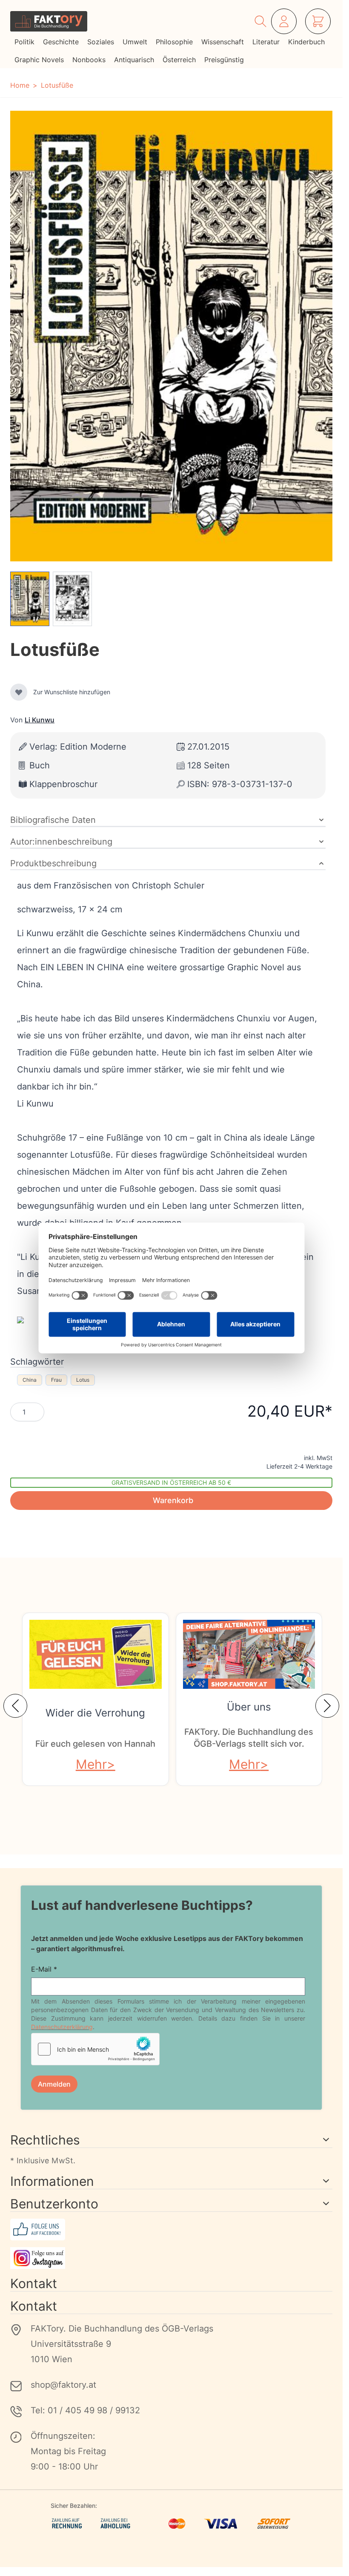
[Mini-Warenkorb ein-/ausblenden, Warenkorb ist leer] (318, 21)
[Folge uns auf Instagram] (171, 2258)
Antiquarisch (134, 60)
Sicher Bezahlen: (74, 2506)
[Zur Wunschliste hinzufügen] (19, 692)
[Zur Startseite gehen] (49, 21)
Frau (56, 1380)
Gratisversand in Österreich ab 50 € (171, 1482)
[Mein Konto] (284, 21)
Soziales (101, 42)
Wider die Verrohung (95, 1713)
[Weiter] (327, 1706)
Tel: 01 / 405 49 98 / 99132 (85, 2410)
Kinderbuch (306, 42)
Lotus (83, 1380)
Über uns (249, 1707)
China (30, 1380)
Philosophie (174, 42)
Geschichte (61, 42)
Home (20, 85)
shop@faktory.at (63, 2385)
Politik (24, 42)
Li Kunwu (40, 720)
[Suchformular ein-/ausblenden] (260, 21)
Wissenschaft (223, 42)
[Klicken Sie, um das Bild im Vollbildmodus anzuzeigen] (171, 336)
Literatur (266, 42)
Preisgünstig (224, 60)
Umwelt (135, 42)
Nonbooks (89, 60)
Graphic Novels (39, 60)
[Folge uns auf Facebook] (171, 2230)
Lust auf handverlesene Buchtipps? (142, 1905)
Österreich (179, 60)
